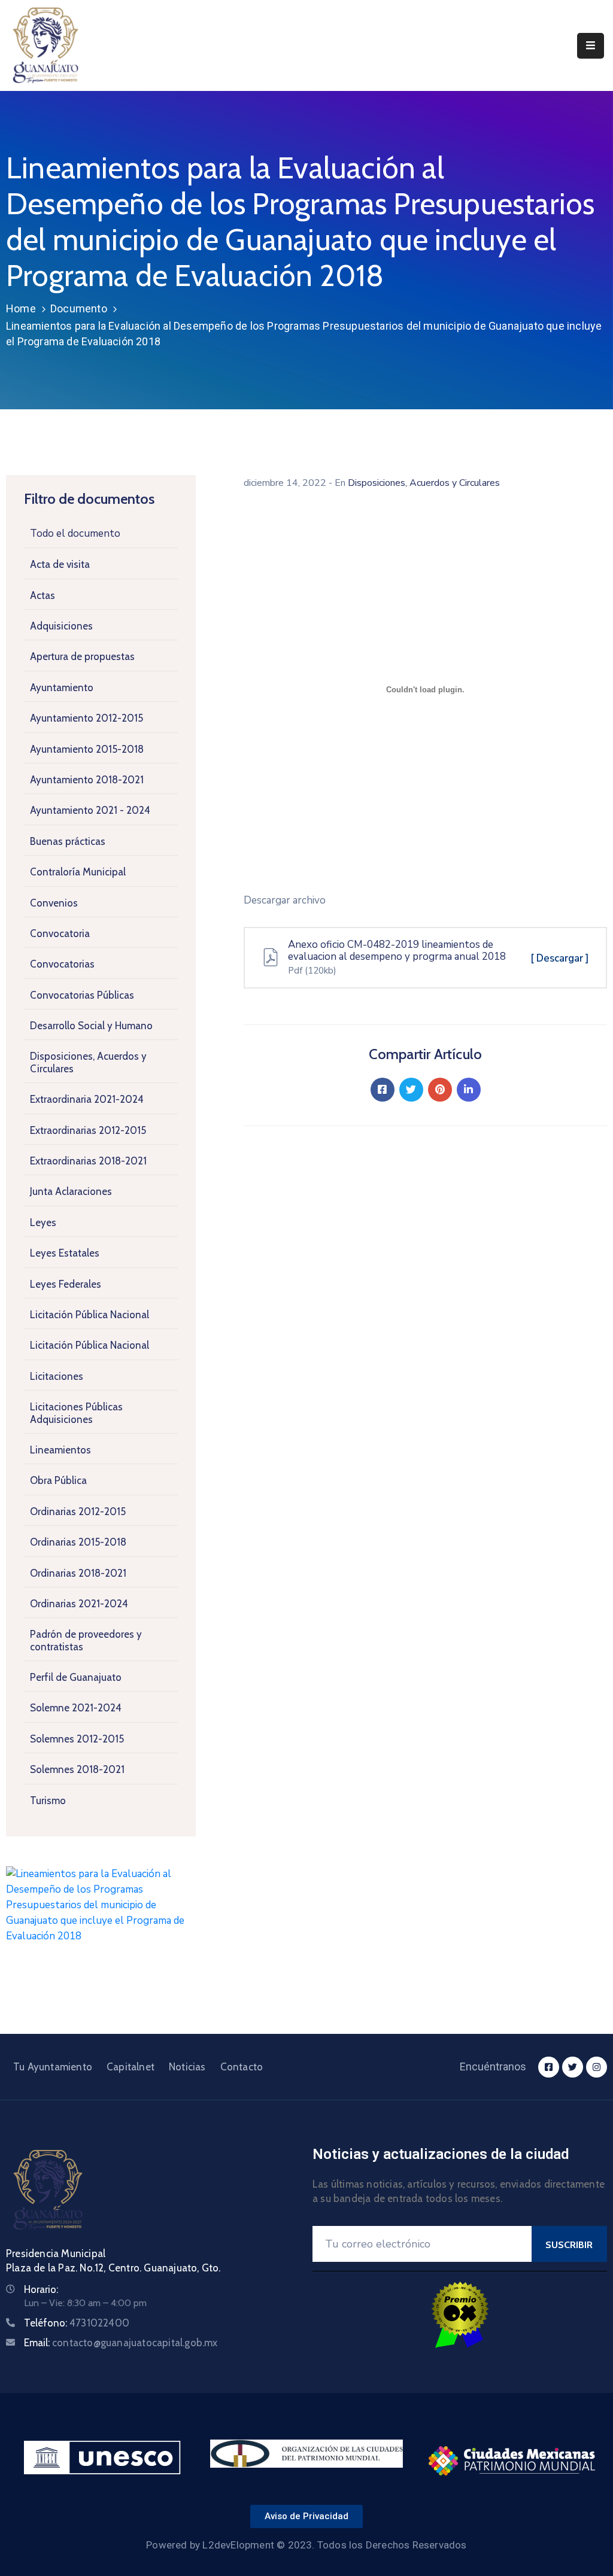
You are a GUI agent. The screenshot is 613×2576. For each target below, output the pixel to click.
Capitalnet (131, 2067)
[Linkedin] (469, 1090)
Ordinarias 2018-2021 (78, 1573)
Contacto (242, 2067)
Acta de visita (60, 564)
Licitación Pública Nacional (89, 1315)
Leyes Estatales (65, 1253)
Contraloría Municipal (78, 872)
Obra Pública (58, 1480)
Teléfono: (77, 2323)
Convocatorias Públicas (82, 995)
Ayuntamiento (62, 688)
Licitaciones (57, 1376)
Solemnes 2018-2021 (77, 1769)
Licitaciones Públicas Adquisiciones (76, 1413)
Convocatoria (60, 933)
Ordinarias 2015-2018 (78, 1542)
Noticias (187, 2067)
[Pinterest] (440, 1090)
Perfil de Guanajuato (76, 1677)
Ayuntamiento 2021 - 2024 (90, 810)
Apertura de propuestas (82, 656)
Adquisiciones (61, 626)
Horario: (41, 2289)
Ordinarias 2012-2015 (78, 1511)
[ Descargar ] (560, 958)
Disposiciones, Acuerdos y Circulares (88, 1062)
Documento (79, 308)
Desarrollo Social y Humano (91, 1026)
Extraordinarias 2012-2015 (88, 1130)
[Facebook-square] (549, 2067)
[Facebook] (383, 1090)
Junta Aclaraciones (71, 1191)
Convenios (54, 903)
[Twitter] (411, 1090)
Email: (121, 2343)
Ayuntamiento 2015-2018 (87, 749)
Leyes (43, 1222)
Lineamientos (60, 1450)
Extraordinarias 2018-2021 (88, 1161)
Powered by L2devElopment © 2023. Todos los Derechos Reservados (306, 2545)
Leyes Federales (66, 1284)
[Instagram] (597, 2067)
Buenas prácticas (68, 841)
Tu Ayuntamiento (53, 2067)
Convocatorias (62, 964)
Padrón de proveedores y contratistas (86, 1640)
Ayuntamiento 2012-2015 (87, 718)
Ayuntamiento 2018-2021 (87, 780)
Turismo (48, 1801)
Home (21, 308)
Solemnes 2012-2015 (77, 1739)
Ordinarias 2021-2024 (79, 1604)
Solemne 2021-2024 (76, 1708)
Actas (43, 595)
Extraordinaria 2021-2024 (87, 1099)
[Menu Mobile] (591, 46)
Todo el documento (75, 533)
